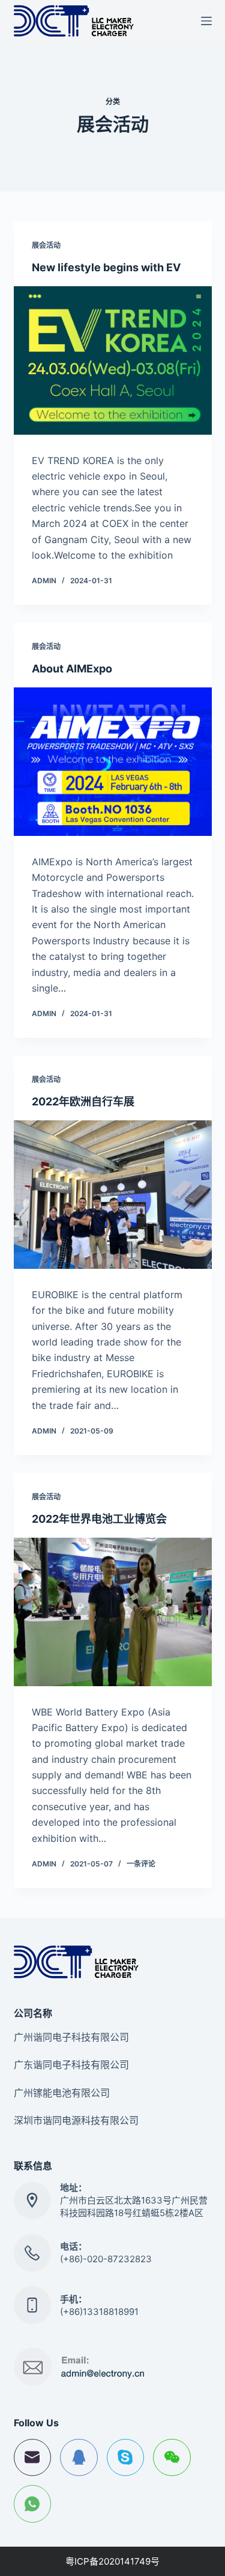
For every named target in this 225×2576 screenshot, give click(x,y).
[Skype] (126, 2458)
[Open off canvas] (206, 21)
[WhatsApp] (33, 2504)
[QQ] (79, 2458)
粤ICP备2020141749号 (112, 2561)
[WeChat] (172, 2458)
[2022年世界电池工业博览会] (113, 1612)
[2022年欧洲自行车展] (113, 1195)
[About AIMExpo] (113, 762)
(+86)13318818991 (99, 2312)
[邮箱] (33, 2458)
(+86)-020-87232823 (106, 2259)
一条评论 (141, 1864)
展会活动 (46, 245)
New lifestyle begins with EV (106, 267)
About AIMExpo (72, 669)
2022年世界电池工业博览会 (99, 1519)
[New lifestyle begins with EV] (113, 360)
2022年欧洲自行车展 (83, 1101)
